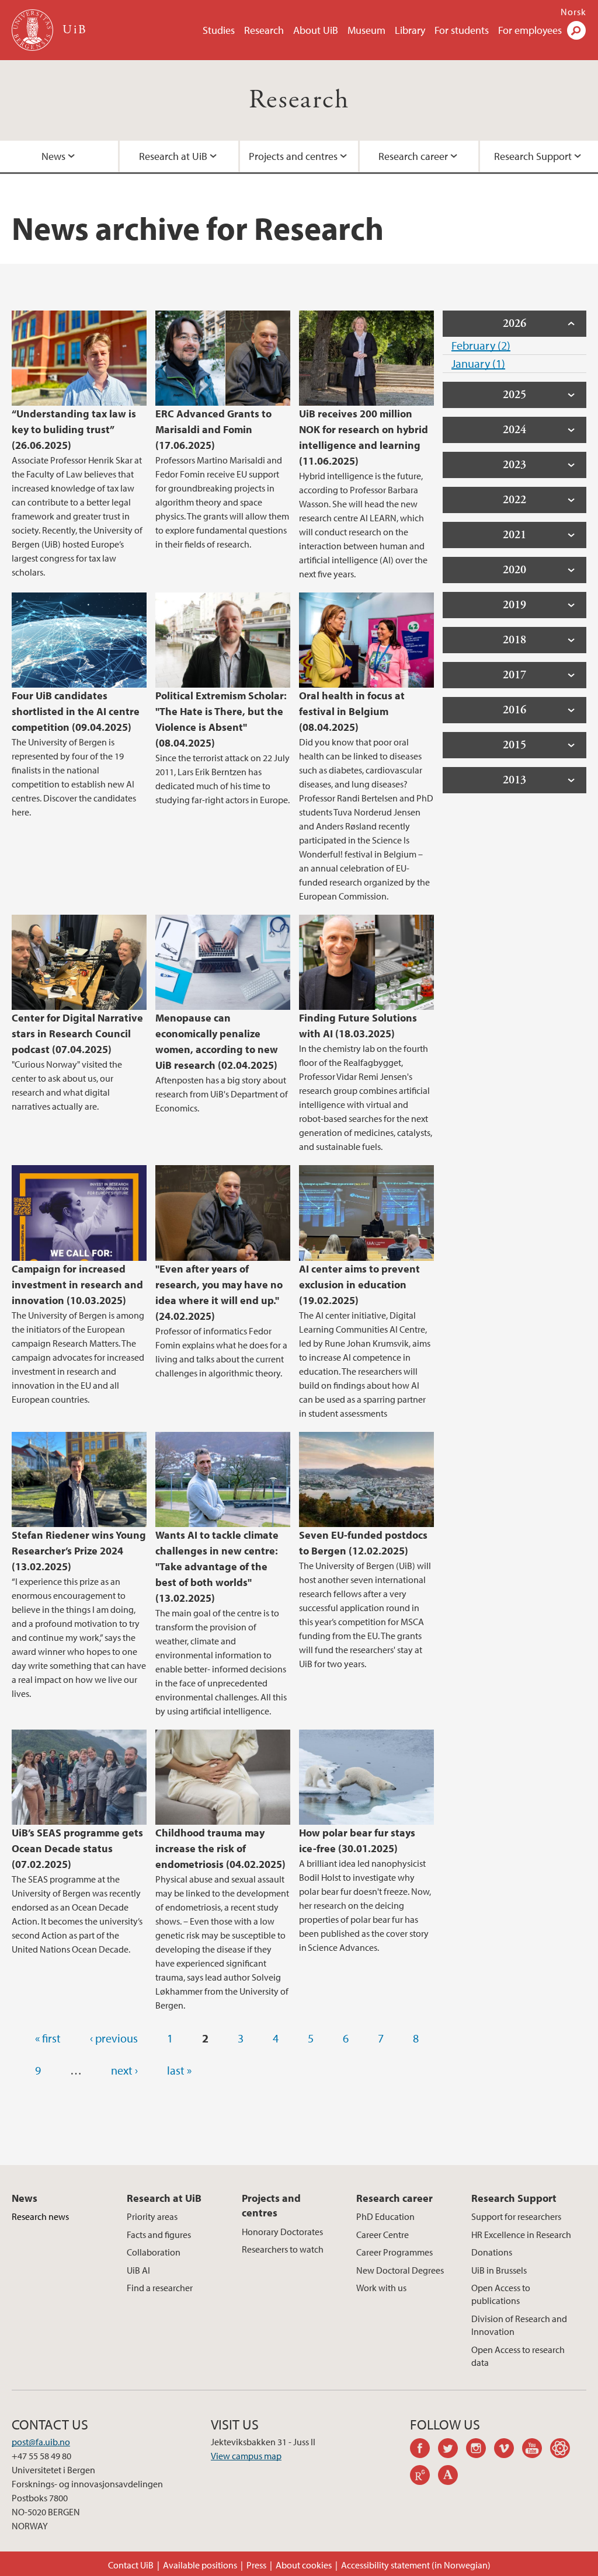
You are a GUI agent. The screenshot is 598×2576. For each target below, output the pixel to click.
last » (179, 2070)
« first (48, 2038)
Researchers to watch (283, 2249)
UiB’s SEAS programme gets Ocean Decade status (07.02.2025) (77, 1848)
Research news (40, 2216)
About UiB (316, 30)
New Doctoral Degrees (400, 2270)
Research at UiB (173, 156)
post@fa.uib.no (41, 2442)
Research (264, 30)
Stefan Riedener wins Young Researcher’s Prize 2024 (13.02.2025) (79, 1551)
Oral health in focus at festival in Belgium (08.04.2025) (352, 711)
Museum (366, 30)
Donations (492, 2252)
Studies (219, 30)
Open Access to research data (518, 2356)
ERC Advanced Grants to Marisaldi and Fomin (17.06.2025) (213, 429)
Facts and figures (159, 2235)
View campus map (246, 2456)
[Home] (34, 30)
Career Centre (383, 2235)
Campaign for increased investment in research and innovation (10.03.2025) (77, 1284)
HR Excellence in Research (521, 2235)
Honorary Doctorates (282, 2232)
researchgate (424, 2477)
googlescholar (564, 2450)
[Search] (576, 30)
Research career (413, 156)
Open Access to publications (501, 2294)
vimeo (508, 2450)
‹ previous (114, 2038)
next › (124, 2070)
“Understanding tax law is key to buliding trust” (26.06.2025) (74, 429)
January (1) (478, 363)
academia (452, 2477)
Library (410, 30)
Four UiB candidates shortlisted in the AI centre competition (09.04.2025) (76, 711)
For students (462, 30)
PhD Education (385, 2216)
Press (256, 2565)
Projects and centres (293, 156)
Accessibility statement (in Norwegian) (416, 2565)
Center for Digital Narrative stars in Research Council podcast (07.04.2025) (77, 1033)
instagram (480, 2450)
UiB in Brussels (499, 2270)
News (53, 156)
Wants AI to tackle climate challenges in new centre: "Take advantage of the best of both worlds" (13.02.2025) (217, 1566)
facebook (424, 2450)
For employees (530, 30)
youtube (536, 2450)
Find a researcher (160, 2288)
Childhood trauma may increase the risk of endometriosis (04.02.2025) (220, 1848)
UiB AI (138, 2270)
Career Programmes (394, 2252)
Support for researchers (516, 2216)
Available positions (200, 2565)
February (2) (481, 345)
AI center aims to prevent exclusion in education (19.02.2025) (359, 1284)
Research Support (533, 156)
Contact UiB (131, 2565)
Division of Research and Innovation (519, 2325)
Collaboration (154, 2252)
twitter (452, 2450)
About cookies (304, 2565)
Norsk (573, 12)
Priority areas (152, 2216)
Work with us (381, 2288)
